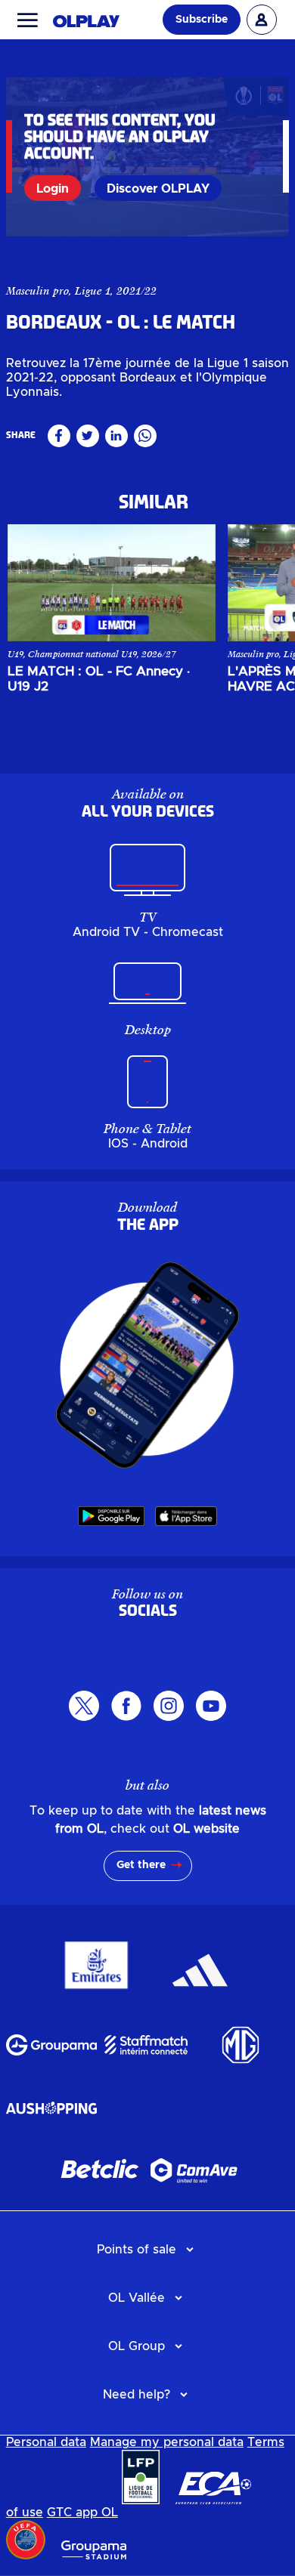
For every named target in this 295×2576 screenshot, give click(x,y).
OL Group (137, 2346)
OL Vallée (137, 2298)
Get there (141, 1865)
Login (53, 189)
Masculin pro (37, 291)
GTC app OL (82, 2513)
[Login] (262, 20)
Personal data (46, 2442)
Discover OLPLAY (158, 189)
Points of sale (137, 2250)
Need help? (137, 2395)
